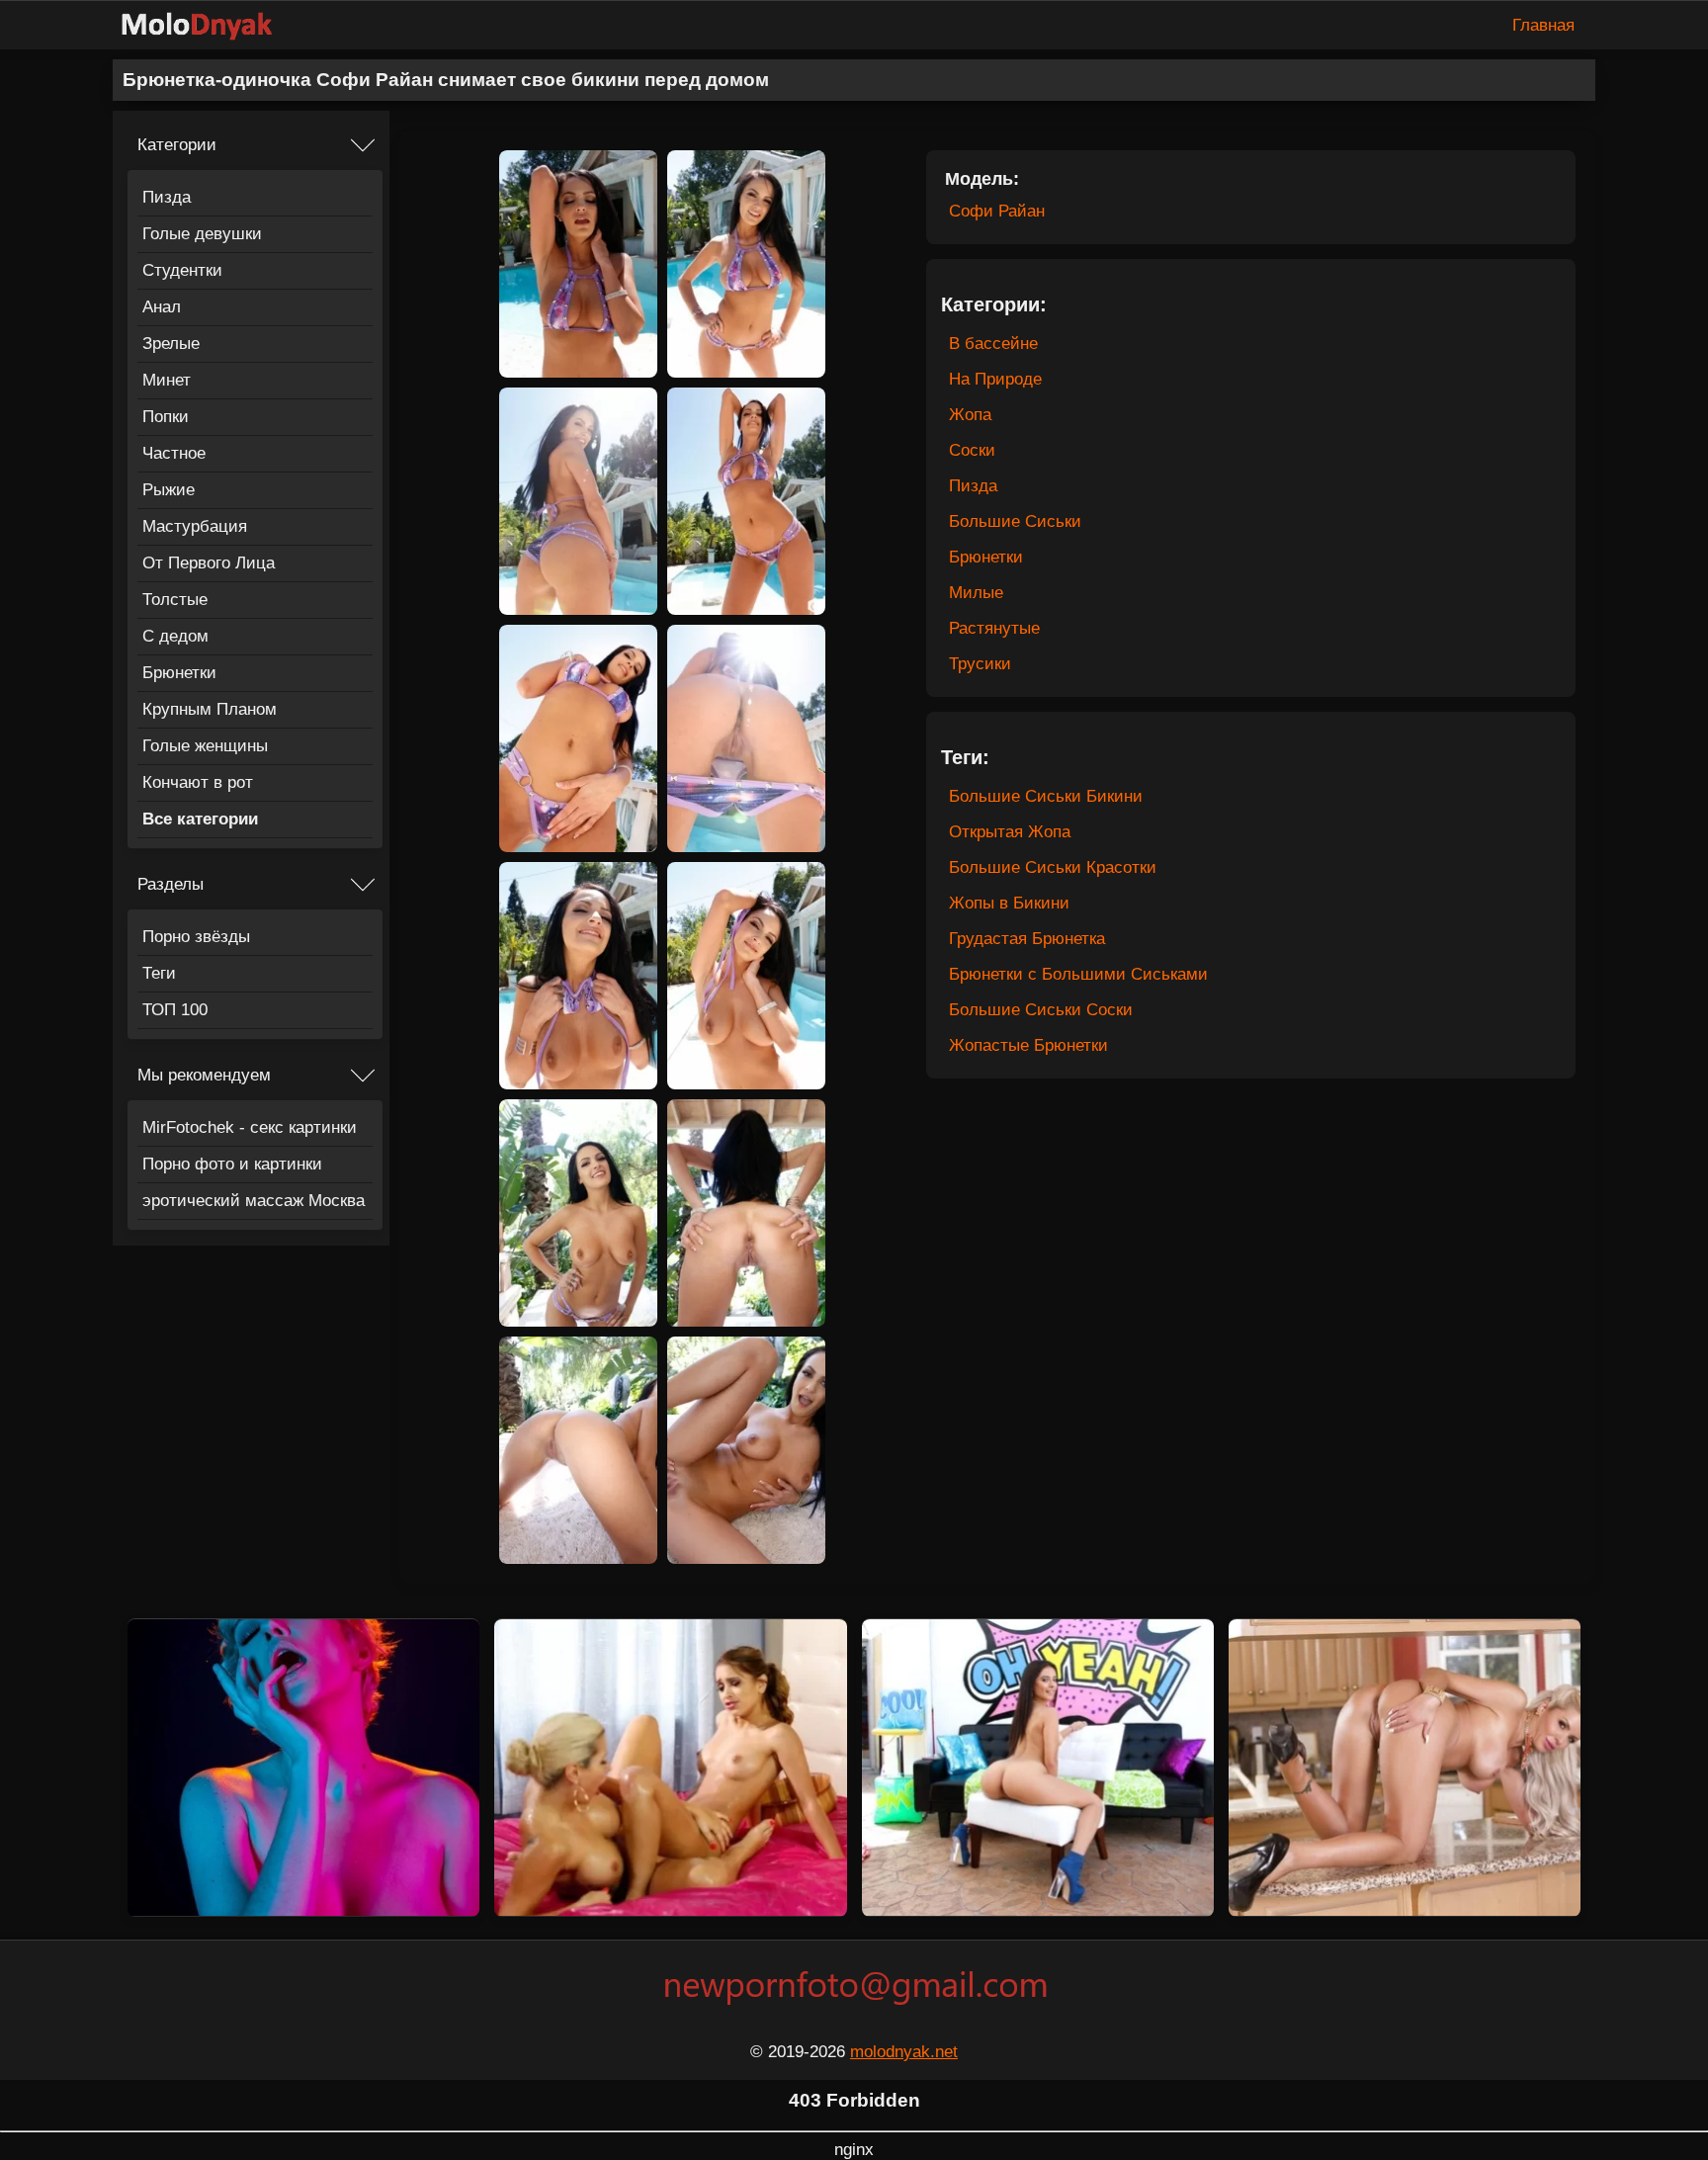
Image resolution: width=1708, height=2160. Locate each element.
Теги (159, 973)
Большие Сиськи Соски (1041, 1010)
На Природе (995, 379)
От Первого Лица (209, 563)
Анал (162, 307)
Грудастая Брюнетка (1027, 939)
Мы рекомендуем (204, 1075)
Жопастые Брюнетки (1028, 1045)
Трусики (980, 664)
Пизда (167, 197)
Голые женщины (205, 746)
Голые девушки (202, 234)
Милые (976, 593)
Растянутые (994, 628)
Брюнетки (179, 673)
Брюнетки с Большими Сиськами (1078, 974)
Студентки (182, 270)
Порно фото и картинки (232, 1164)
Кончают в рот (198, 782)
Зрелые (171, 344)
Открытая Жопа (1010, 832)
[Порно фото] (212, 25)
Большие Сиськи (1015, 521)
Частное (174, 453)
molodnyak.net (904, 2052)
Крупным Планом (210, 709)
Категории (177, 145)
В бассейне (993, 344)
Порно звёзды (196, 937)
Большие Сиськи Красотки (1053, 867)
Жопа (970, 415)
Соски (972, 450)
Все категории (200, 819)
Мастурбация (195, 526)
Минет (167, 380)
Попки (166, 417)
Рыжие (169, 490)
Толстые (175, 600)
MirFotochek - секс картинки (250, 1127)
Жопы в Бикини (1009, 903)
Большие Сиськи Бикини (1046, 796)
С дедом (175, 636)
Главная (1543, 25)
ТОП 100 (175, 1010)
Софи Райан (997, 211)
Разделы (171, 884)
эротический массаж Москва (254, 1201)
